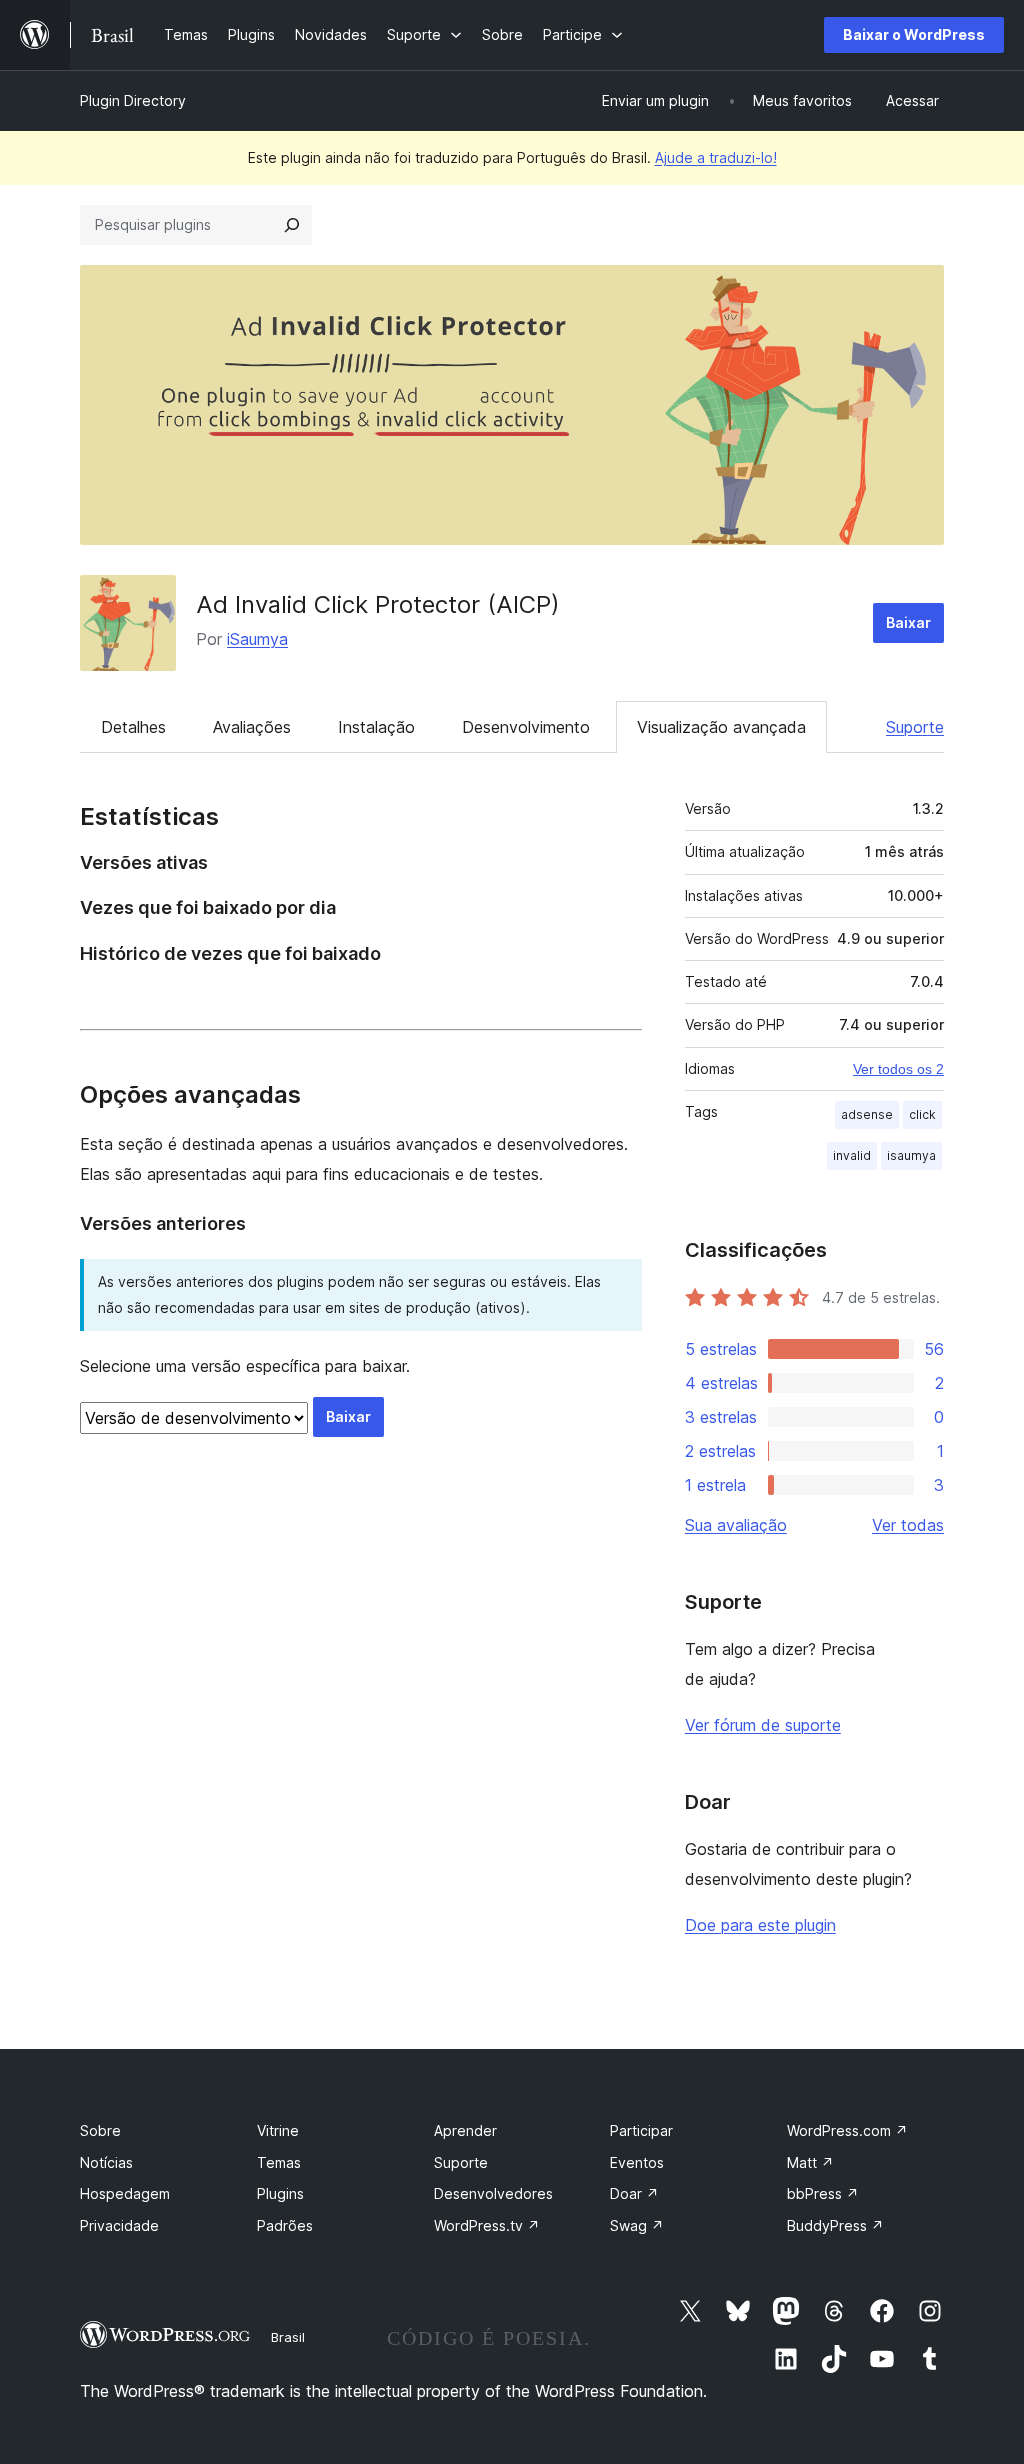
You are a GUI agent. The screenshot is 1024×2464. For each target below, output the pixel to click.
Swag (637, 2225)
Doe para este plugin (760, 1925)
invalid (852, 1155)
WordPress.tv (487, 2225)
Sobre (100, 2130)
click (922, 1114)
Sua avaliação (736, 1525)
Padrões (285, 2225)
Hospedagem (125, 2193)
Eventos (637, 2162)
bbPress (823, 2193)
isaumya (911, 1155)
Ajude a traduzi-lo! (716, 157)
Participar (641, 2130)
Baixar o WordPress (914, 34)
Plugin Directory (133, 100)
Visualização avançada (721, 727)
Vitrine (278, 2130)
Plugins (280, 2193)
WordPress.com (847, 2130)
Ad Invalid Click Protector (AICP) (378, 604)
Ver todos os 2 (898, 1069)
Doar (634, 2193)
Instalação (376, 727)
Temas (279, 2162)
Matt (810, 2162)
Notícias (106, 2162)
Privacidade (119, 2225)
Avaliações (252, 727)
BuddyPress (835, 2225)
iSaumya (257, 639)
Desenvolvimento (526, 727)
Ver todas (908, 1525)
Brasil (288, 2337)
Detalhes (133, 727)
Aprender (465, 2130)
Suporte (915, 727)
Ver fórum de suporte (763, 1725)
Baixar (908, 622)
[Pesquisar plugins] (292, 225)
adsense (867, 1114)
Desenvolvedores (493, 2193)
